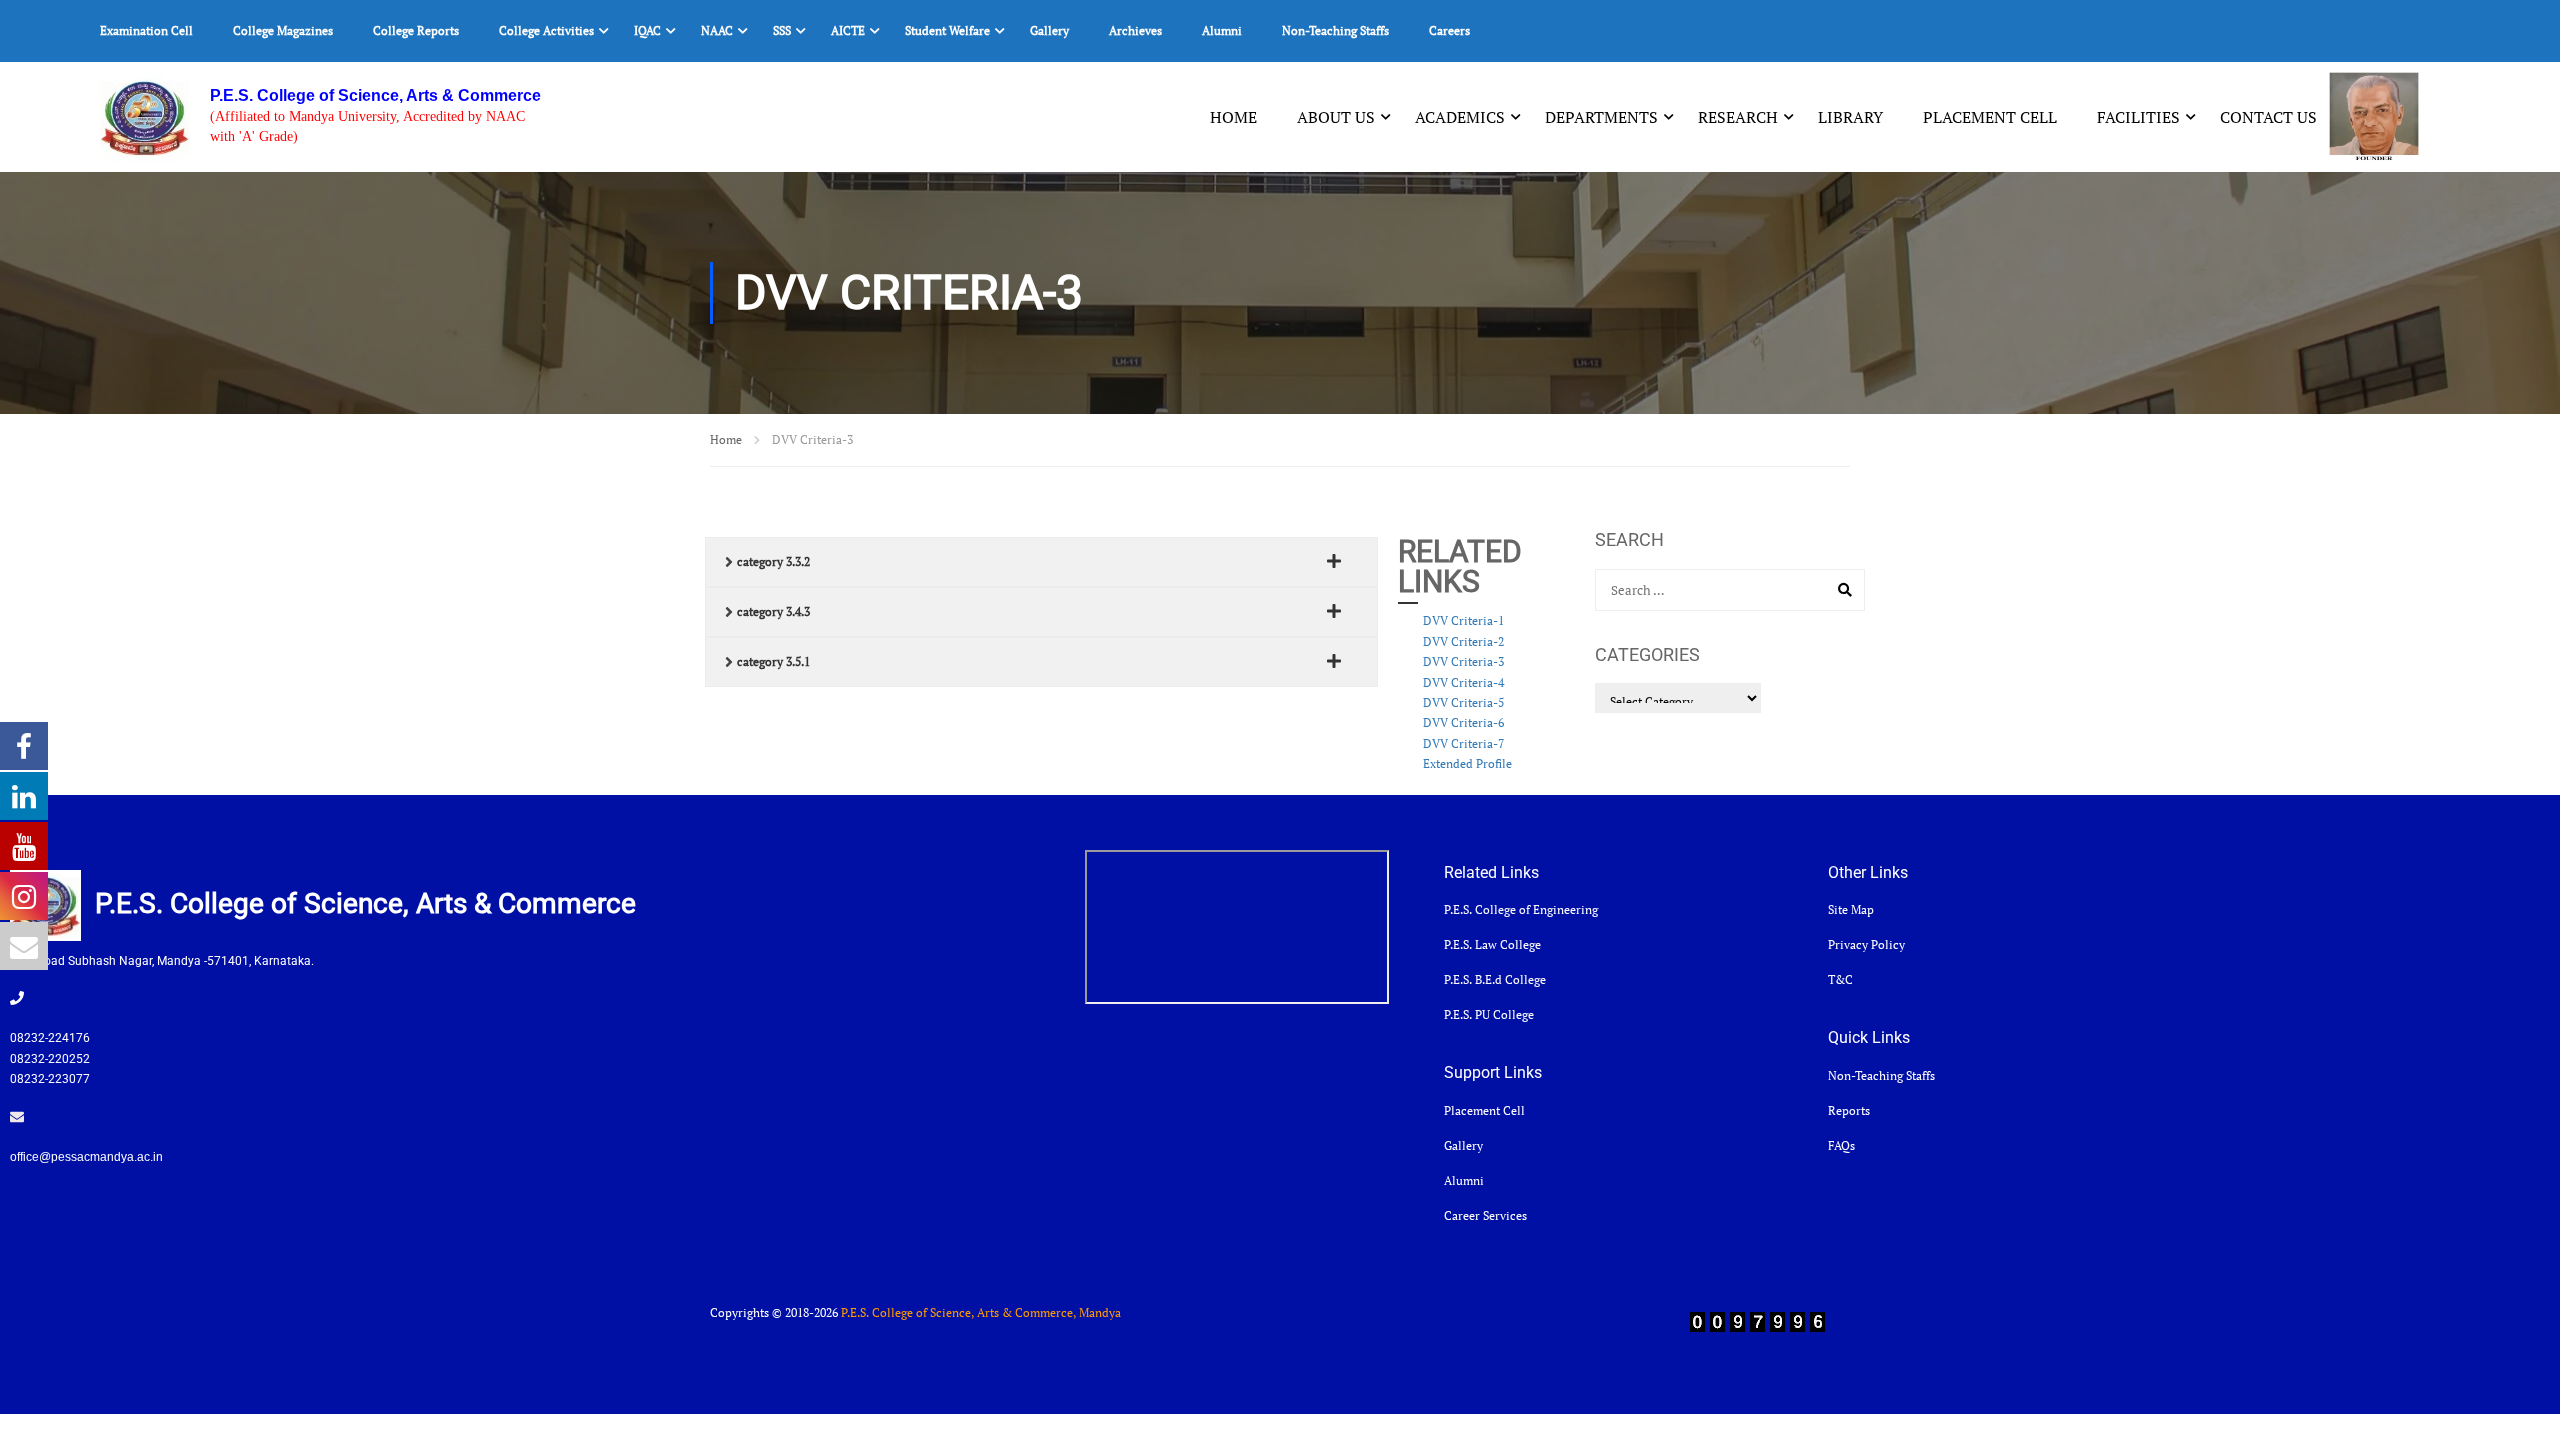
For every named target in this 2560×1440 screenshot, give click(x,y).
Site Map (1851, 909)
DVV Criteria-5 (1463, 702)
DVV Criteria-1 (1463, 620)
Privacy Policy (1866, 944)
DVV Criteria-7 (1463, 743)
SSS (782, 30)
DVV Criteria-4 (1463, 682)
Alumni (1222, 30)
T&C (1840, 979)
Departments (1601, 117)
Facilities (2138, 117)
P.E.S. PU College (1489, 1014)
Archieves (1135, 30)
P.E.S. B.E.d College (1495, 979)
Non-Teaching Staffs (1335, 30)
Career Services (1485, 1215)
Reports (1849, 1110)
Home (1233, 117)
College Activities (546, 30)
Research (1738, 117)
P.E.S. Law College (1492, 944)
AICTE (848, 30)
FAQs (1841, 1145)
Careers (1449, 30)
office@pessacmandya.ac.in (86, 1157)
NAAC (717, 30)
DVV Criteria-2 (1463, 641)
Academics (1460, 117)
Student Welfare (947, 30)
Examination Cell (146, 30)
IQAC (647, 30)
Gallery (1049, 30)
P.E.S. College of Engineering (1521, 909)
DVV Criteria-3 (1463, 661)
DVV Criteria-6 (1463, 722)
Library (1850, 117)
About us (1336, 117)
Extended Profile (1467, 763)
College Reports (416, 30)
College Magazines (283, 30)
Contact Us (2268, 117)
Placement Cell (1990, 117)
